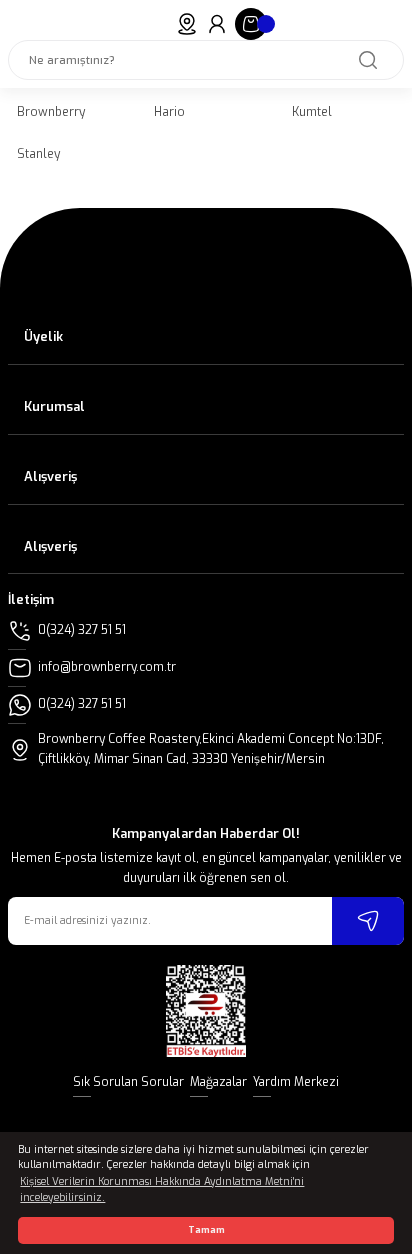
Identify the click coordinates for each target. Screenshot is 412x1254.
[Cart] (251, 24)
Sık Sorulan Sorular (128, 1082)
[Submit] (368, 921)
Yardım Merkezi (296, 1082)
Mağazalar (218, 1082)
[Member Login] (217, 24)
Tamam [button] (206, 1230)
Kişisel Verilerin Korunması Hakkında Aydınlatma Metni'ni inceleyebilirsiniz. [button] (162, 1189)
